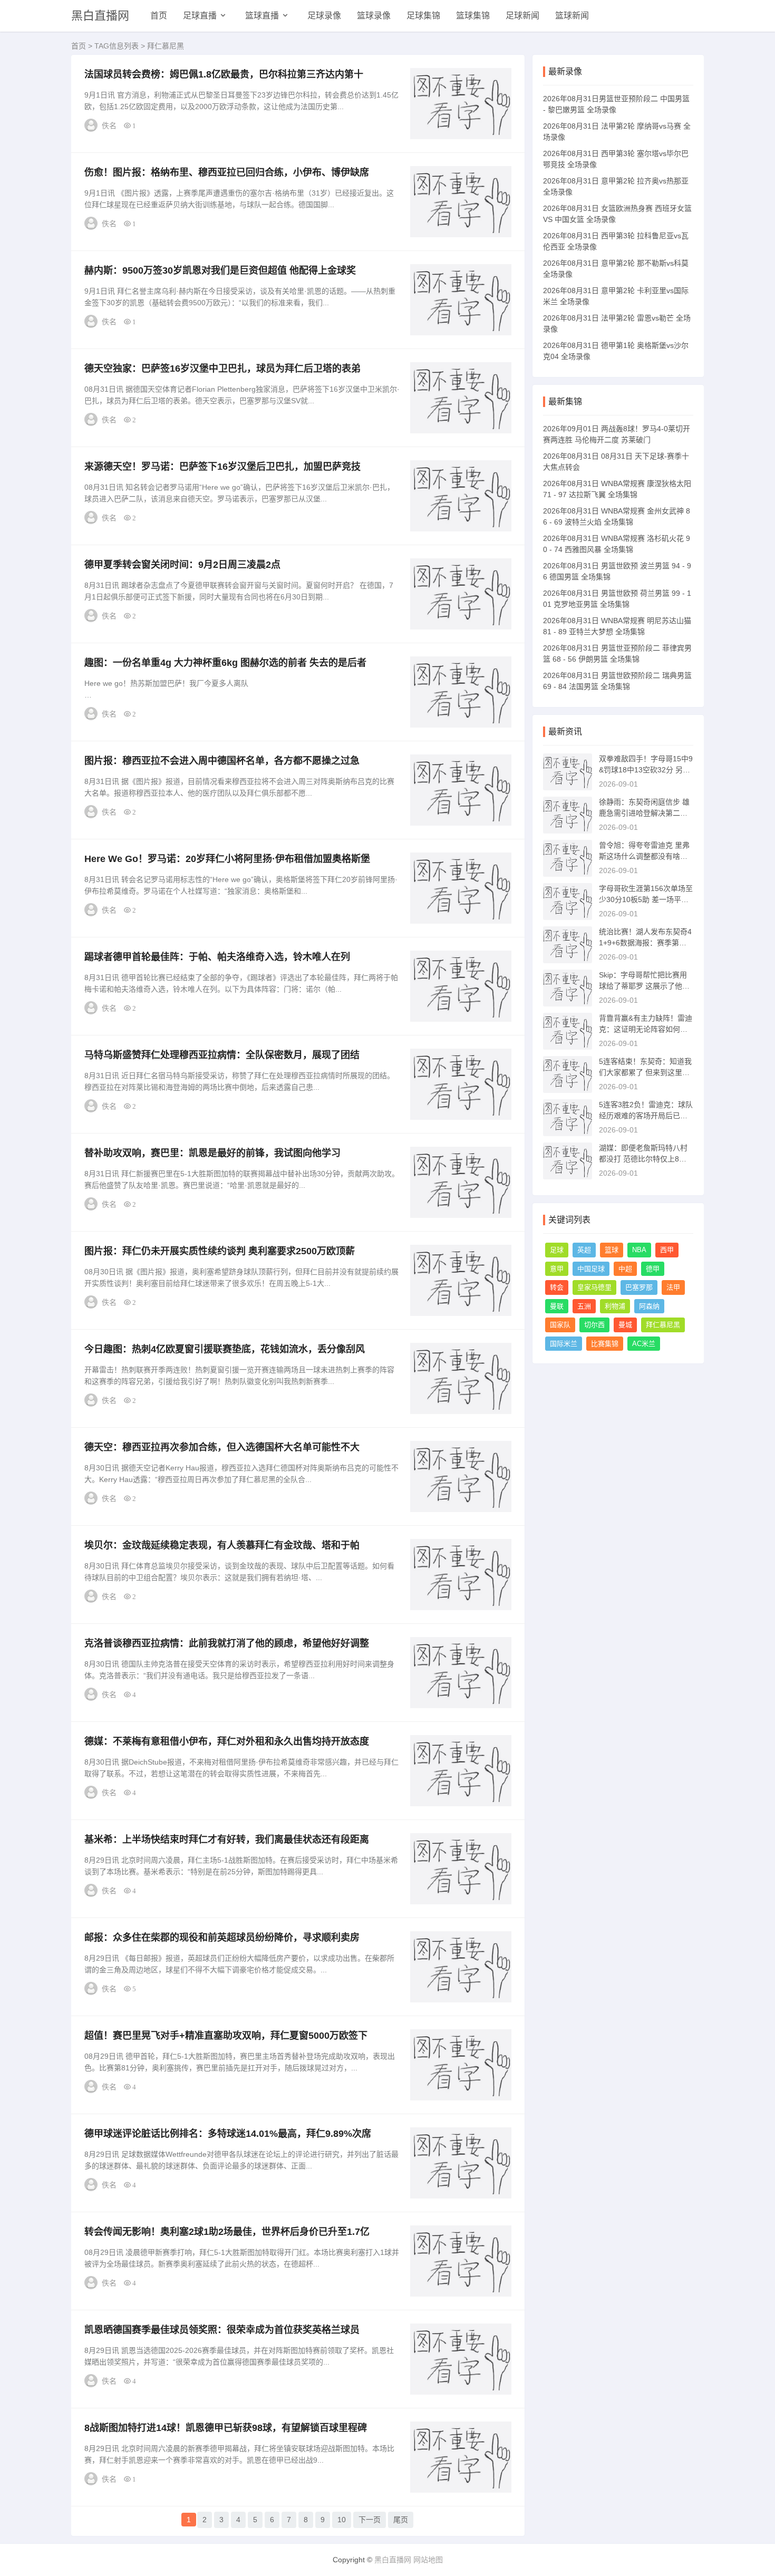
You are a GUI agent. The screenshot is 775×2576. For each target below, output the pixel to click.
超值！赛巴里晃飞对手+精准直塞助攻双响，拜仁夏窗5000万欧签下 (226, 2036)
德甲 (653, 1269)
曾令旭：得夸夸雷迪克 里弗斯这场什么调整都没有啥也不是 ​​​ (644, 856)
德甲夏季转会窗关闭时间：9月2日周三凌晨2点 (182, 565)
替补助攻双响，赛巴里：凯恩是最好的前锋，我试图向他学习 (212, 1153)
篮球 (612, 1250)
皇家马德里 (594, 1287)
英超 (584, 1250)
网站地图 (428, 2560)
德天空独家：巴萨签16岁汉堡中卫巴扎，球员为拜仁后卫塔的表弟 (222, 369)
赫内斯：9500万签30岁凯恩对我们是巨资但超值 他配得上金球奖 (220, 270)
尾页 (401, 2520)
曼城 (625, 1325)
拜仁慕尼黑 (663, 1325)
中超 (625, 1269)
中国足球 (591, 1269)
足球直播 (200, 16)
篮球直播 (262, 16)
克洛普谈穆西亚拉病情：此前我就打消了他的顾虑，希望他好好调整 (227, 1643)
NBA (639, 1250)
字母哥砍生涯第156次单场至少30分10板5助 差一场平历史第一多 (646, 899)
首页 (159, 16)
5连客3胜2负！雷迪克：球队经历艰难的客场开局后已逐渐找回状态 (646, 1116)
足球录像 (324, 16)
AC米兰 (644, 1344)
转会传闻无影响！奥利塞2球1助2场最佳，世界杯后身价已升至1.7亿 (227, 2232)
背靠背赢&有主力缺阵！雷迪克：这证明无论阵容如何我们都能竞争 (646, 1029)
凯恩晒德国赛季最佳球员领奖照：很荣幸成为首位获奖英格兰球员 (222, 2330)
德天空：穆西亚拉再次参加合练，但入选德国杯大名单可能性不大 (222, 1447)
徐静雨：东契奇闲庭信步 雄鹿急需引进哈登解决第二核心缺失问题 (644, 813)
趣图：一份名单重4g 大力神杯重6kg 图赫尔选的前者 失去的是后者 (225, 663)
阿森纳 (649, 1306)
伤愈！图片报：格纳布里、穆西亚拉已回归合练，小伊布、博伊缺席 (227, 172)
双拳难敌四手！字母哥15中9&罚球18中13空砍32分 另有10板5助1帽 (646, 770)
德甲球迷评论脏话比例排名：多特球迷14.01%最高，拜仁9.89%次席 (228, 2134)
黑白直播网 (100, 16)
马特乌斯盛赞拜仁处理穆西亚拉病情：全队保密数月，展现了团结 (222, 1055)
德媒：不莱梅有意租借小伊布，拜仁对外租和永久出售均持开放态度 (227, 1741)
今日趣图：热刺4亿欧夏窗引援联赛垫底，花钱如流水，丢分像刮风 (225, 1349)
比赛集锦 (605, 1344)
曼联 (557, 1306)
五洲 (584, 1306)
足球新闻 (522, 16)
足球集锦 (423, 16)
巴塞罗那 (639, 1287)
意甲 (557, 1269)
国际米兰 (564, 1344)
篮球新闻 (572, 16)
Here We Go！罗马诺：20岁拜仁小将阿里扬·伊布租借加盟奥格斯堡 (227, 859)
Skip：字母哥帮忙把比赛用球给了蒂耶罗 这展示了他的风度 (644, 986)
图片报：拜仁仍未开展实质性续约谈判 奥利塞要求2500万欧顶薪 (220, 1251)
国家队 (560, 1325)
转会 (557, 1287)
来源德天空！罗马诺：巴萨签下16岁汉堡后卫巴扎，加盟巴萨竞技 (222, 467)
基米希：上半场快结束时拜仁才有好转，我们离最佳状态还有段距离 (227, 1839)
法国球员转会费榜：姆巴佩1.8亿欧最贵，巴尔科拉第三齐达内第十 (224, 74)
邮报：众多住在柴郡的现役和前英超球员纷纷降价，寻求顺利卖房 (222, 1938)
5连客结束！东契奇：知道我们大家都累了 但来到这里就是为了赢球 (645, 1072)
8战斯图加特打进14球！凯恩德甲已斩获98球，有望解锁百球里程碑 (226, 2428)
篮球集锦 (473, 16)
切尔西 (594, 1325)
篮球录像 (374, 16)
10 (342, 2520)
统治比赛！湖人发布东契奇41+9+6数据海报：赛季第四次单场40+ (645, 943)
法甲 (673, 1287)
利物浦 (615, 1306)
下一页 (370, 2520)
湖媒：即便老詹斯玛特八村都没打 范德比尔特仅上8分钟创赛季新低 (643, 1159)
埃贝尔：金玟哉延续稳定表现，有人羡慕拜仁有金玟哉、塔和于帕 (222, 1545)
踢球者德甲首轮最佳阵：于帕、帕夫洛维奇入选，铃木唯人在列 (217, 957)
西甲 (667, 1250)
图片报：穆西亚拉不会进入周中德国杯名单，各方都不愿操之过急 (222, 761)
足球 (557, 1250)
